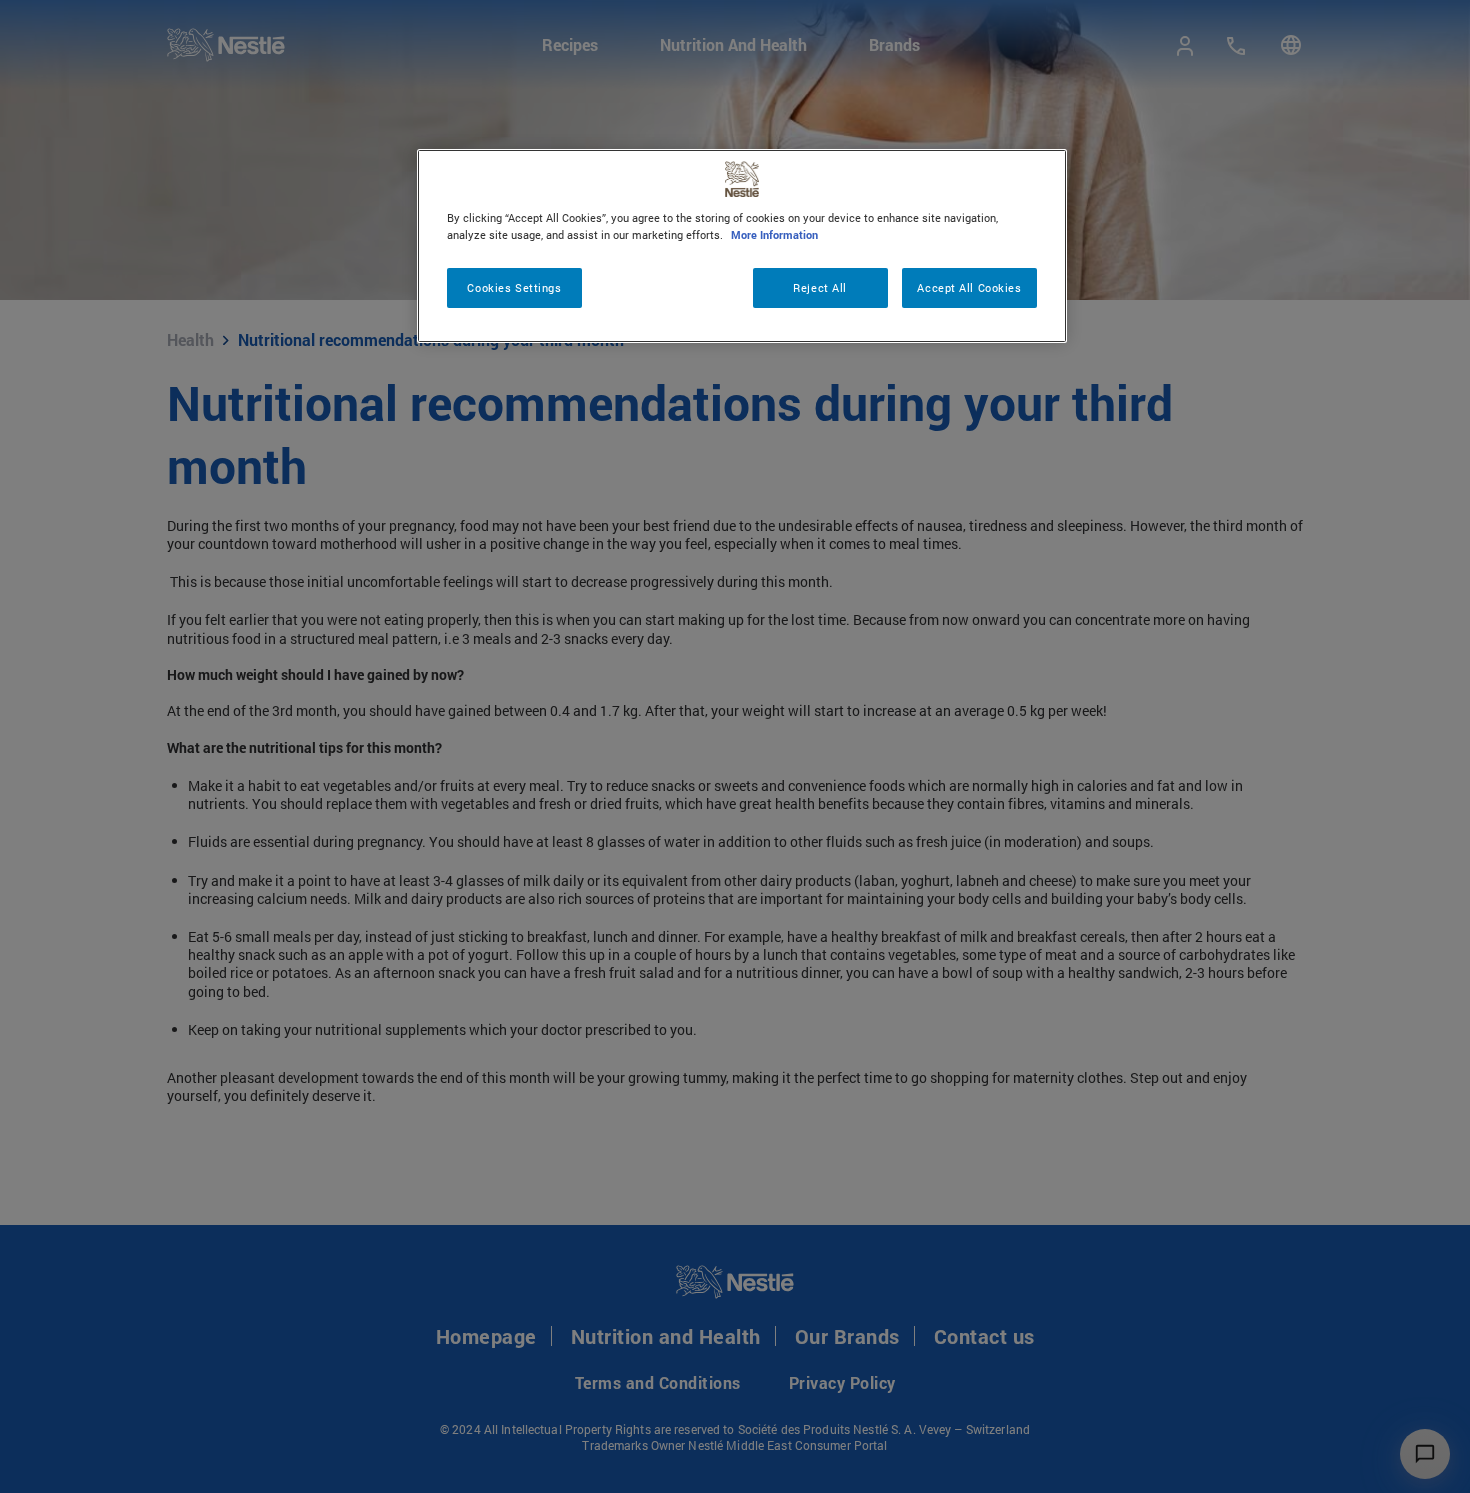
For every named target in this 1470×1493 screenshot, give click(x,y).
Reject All (820, 287)
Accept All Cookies (969, 287)
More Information (774, 234)
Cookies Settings (514, 287)
